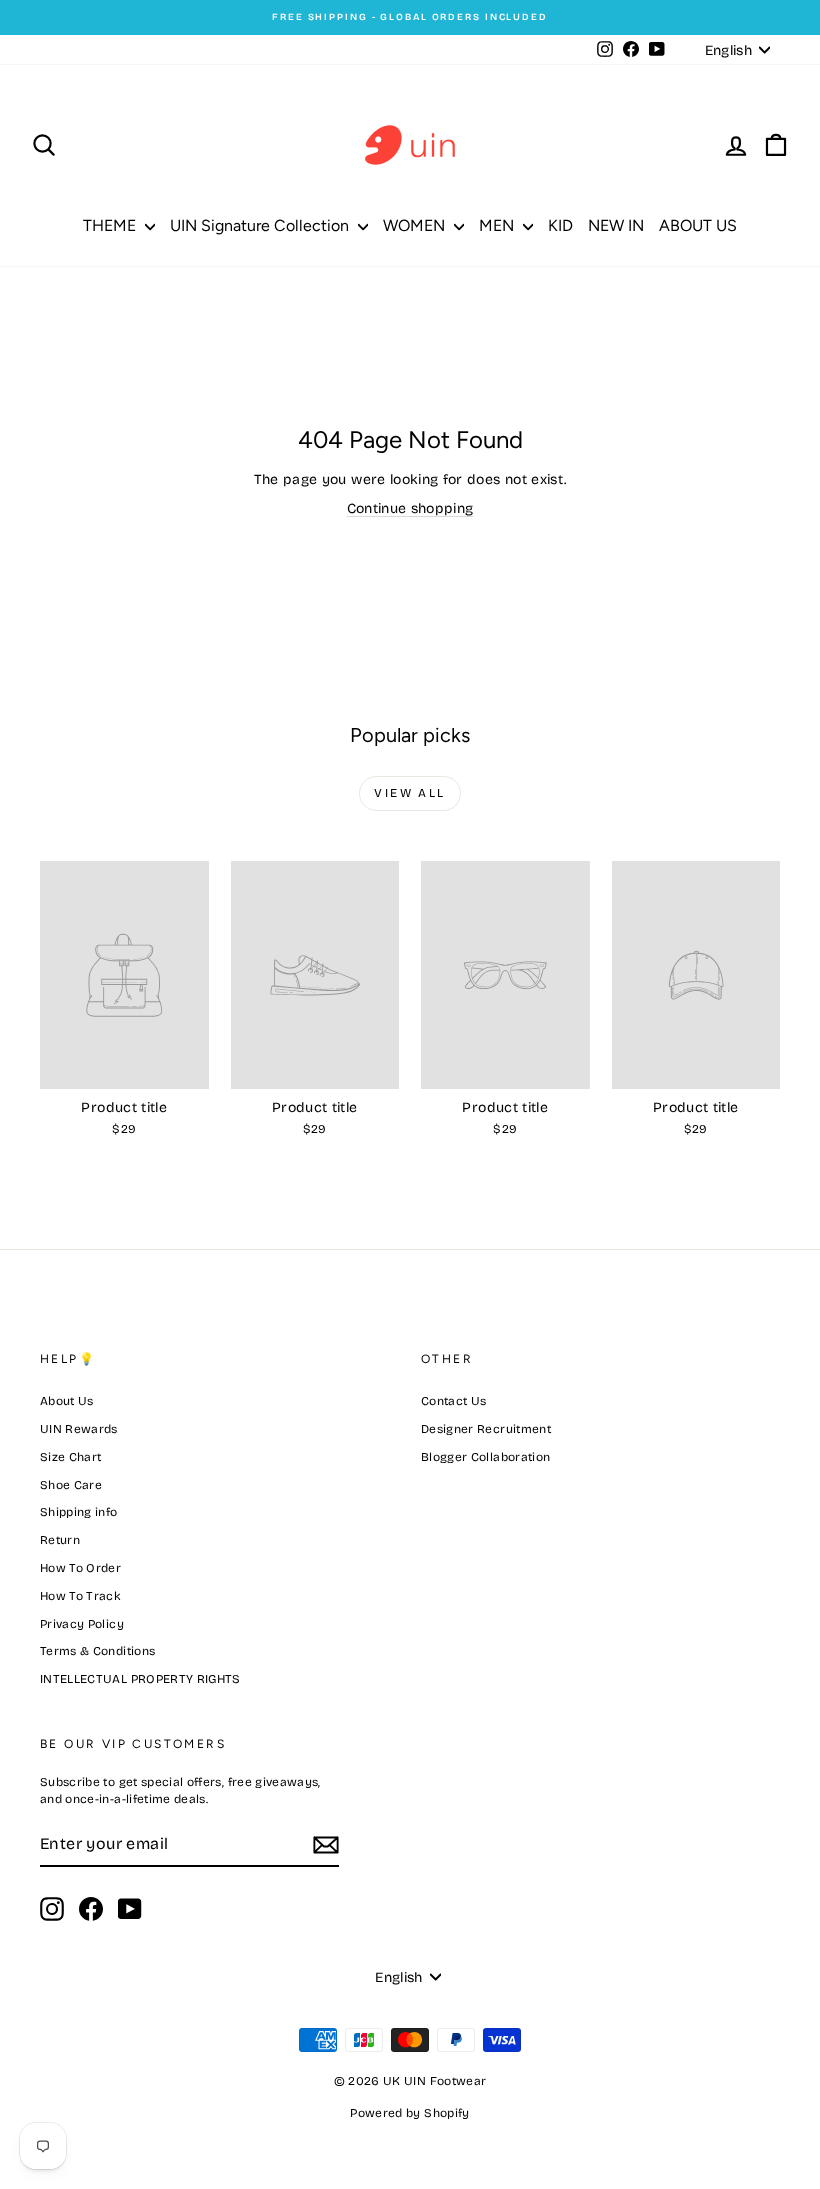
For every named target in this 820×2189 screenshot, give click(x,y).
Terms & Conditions (97, 1651)
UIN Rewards (79, 1429)
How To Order (80, 1568)
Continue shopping (410, 508)
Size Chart (71, 1457)
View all (409, 793)
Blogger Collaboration (485, 1457)
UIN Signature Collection (261, 225)
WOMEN (416, 225)
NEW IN (616, 225)
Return (60, 1540)
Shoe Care (71, 1485)
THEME (111, 225)
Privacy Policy (82, 1624)
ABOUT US (698, 225)
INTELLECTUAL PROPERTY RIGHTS (140, 1679)
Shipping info (79, 1512)
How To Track (80, 1596)
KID (560, 225)
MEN (498, 225)
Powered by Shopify (409, 2113)
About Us (67, 1401)
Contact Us (454, 1401)
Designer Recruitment (486, 1429)
